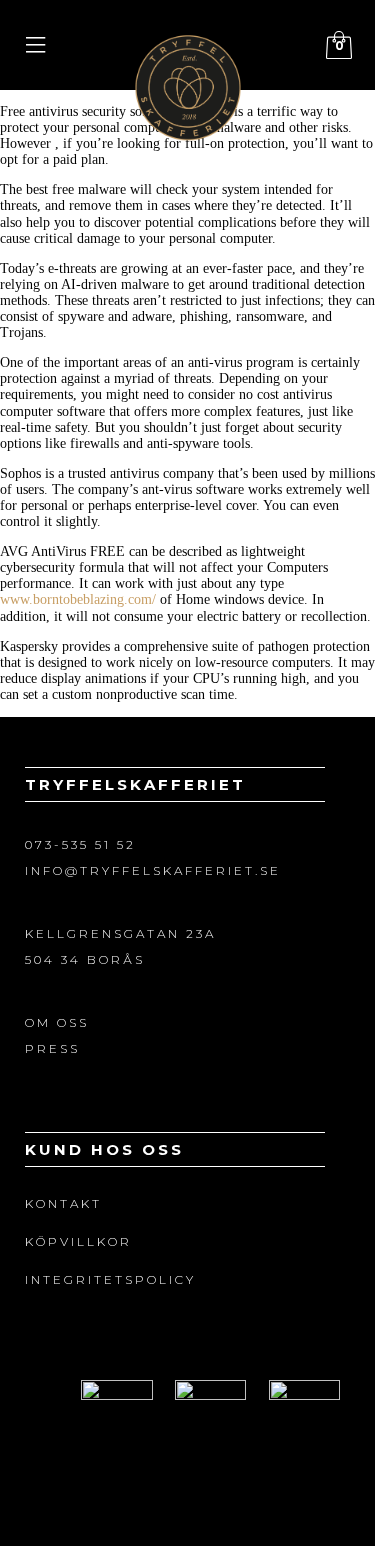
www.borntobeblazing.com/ (78, 599)
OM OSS (57, 1022)
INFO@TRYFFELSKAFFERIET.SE (153, 870)
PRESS (52, 1048)
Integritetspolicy (110, 1279)
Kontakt (63, 1203)
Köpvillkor (78, 1241)
